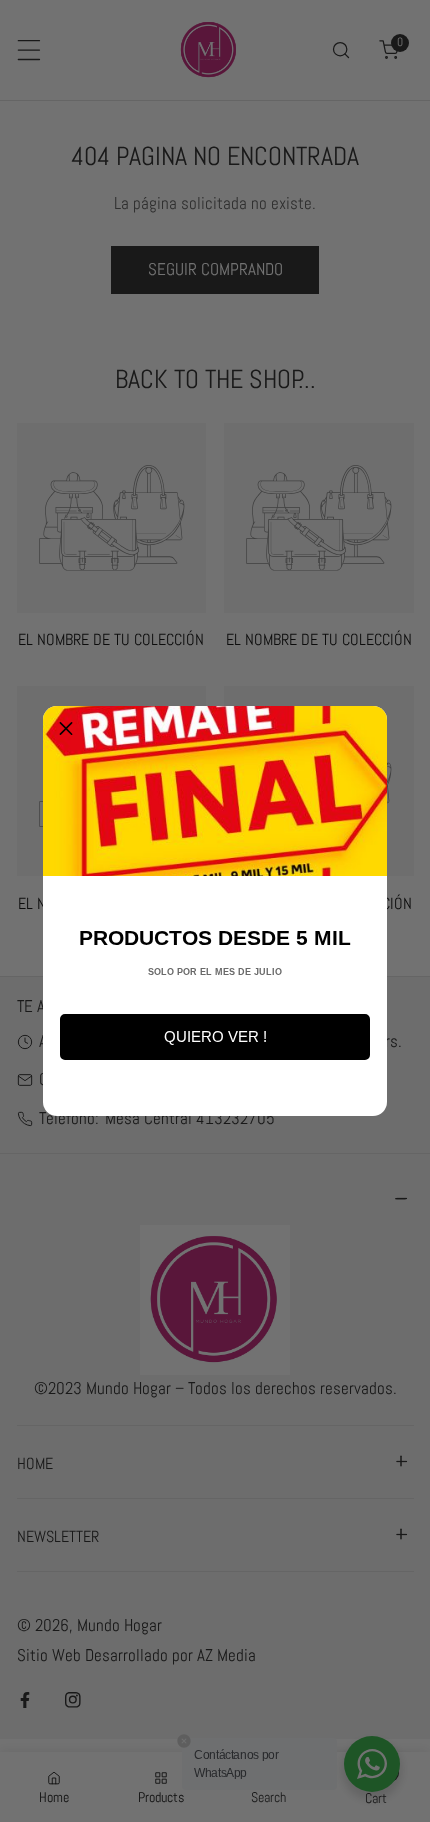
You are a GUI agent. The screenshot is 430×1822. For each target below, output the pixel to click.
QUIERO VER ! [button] (215, 1036)
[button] (66, 729)
